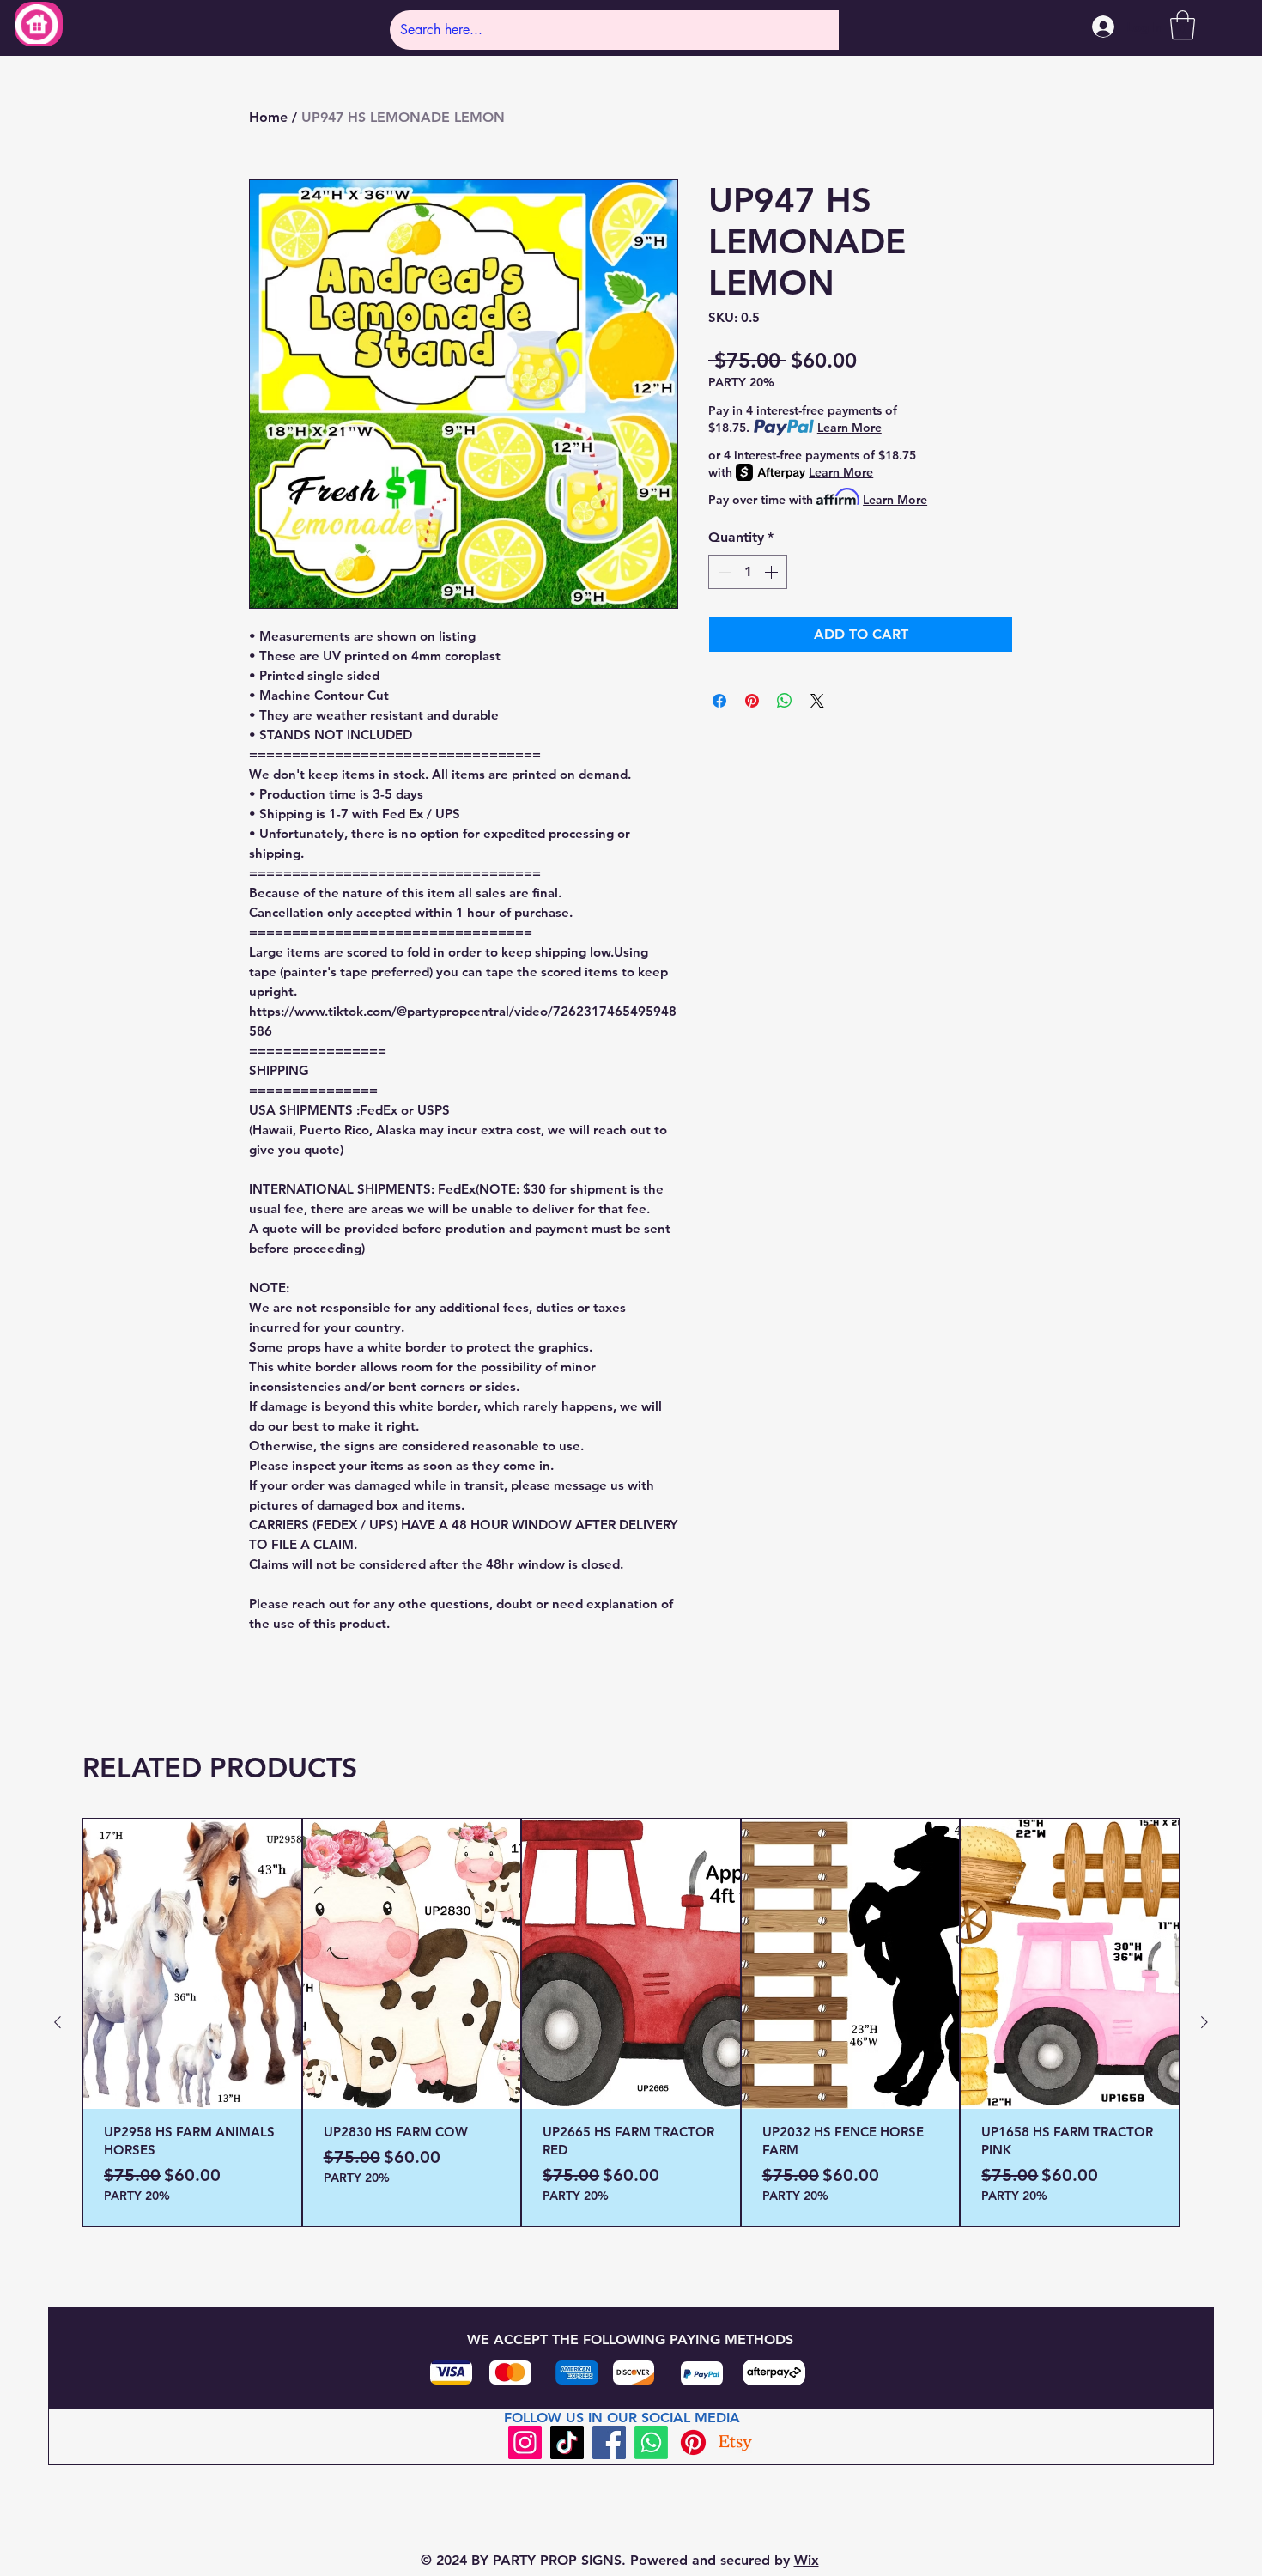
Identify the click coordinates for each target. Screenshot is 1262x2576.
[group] (631, 2022)
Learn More (849, 428)
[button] (1183, 25)
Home (268, 117)
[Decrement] (723, 572)
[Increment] (773, 572)
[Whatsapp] (651, 2442)
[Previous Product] (58, 2022)
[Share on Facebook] (719, 701)
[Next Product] (1204, 2022)
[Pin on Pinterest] (752, 701)
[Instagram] (525, 2442)
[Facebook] (609, 2442)
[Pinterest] (693, 2442)
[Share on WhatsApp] (785, 701)
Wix (807, 2560)
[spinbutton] (748, 572)
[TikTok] (567, 2442)
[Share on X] (817, 701)
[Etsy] (735, 2442)
